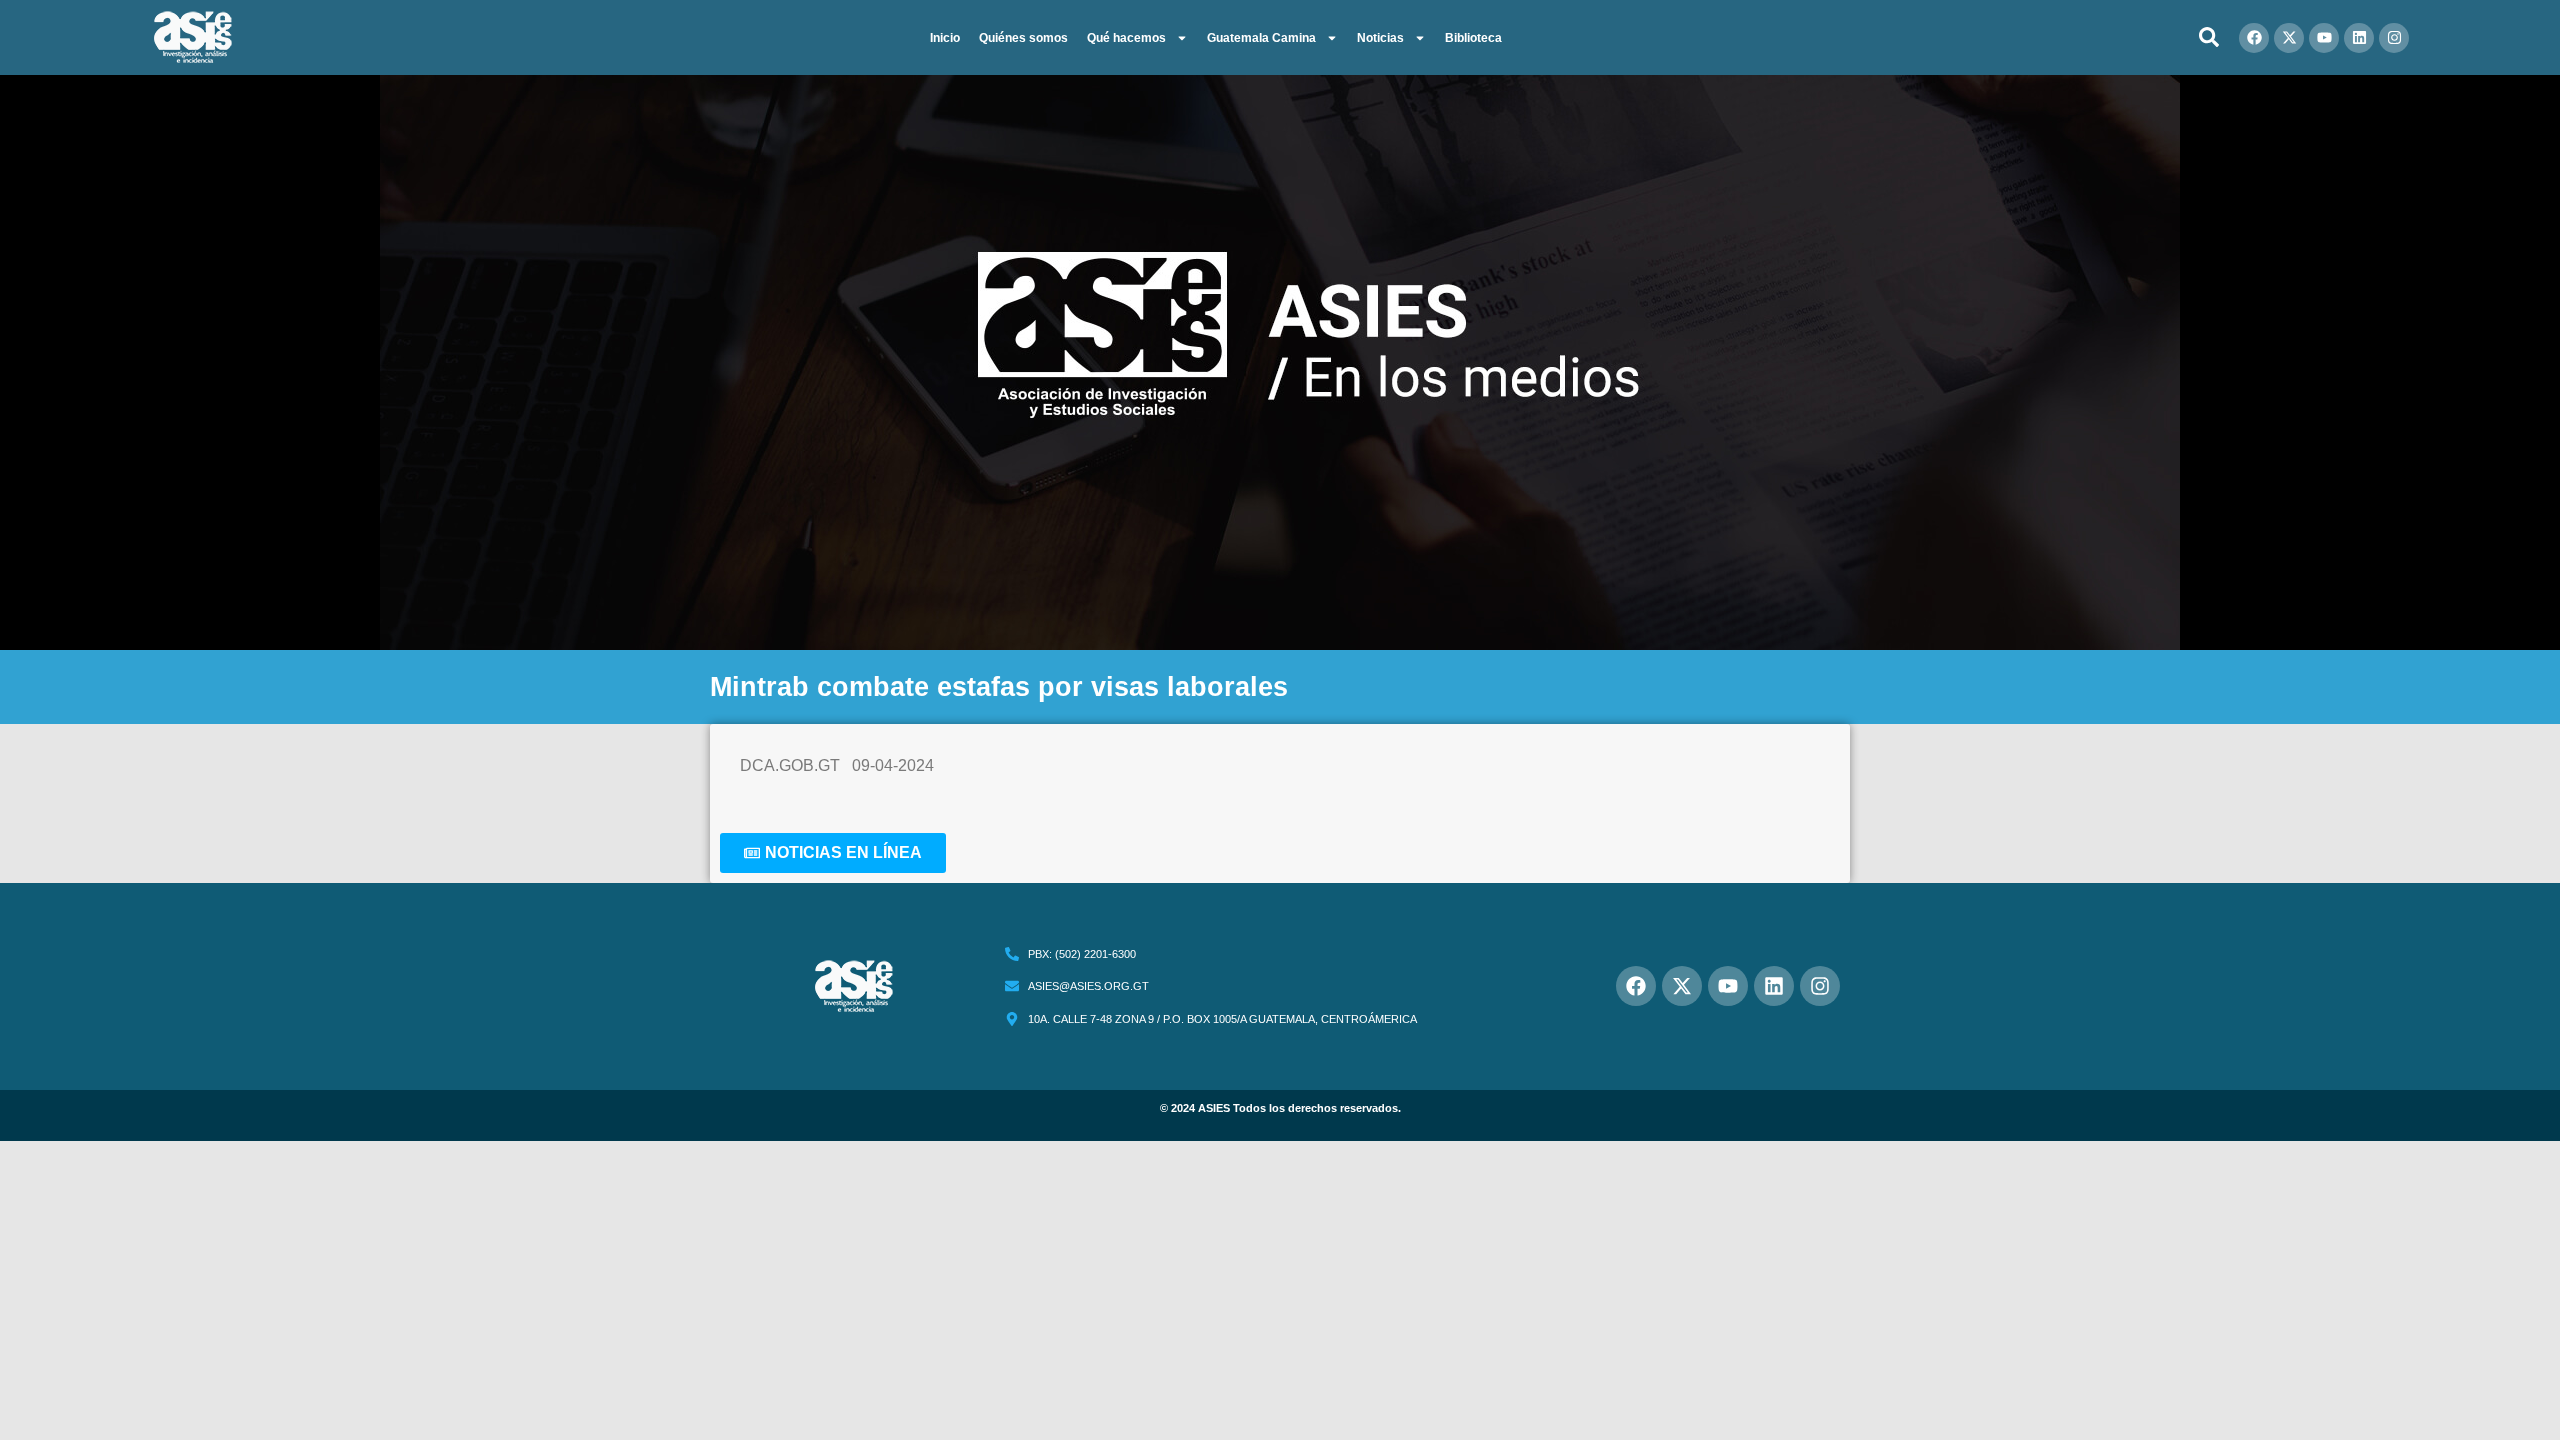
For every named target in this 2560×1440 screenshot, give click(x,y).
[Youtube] (2324, 38)
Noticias (1380, 38)
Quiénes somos (1023, 38)
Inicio (945, 38)
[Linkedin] (2359, 38)
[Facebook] (2254, 38)
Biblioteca (1473, 38)
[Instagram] (2394, 38)
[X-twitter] (2289, 38)
